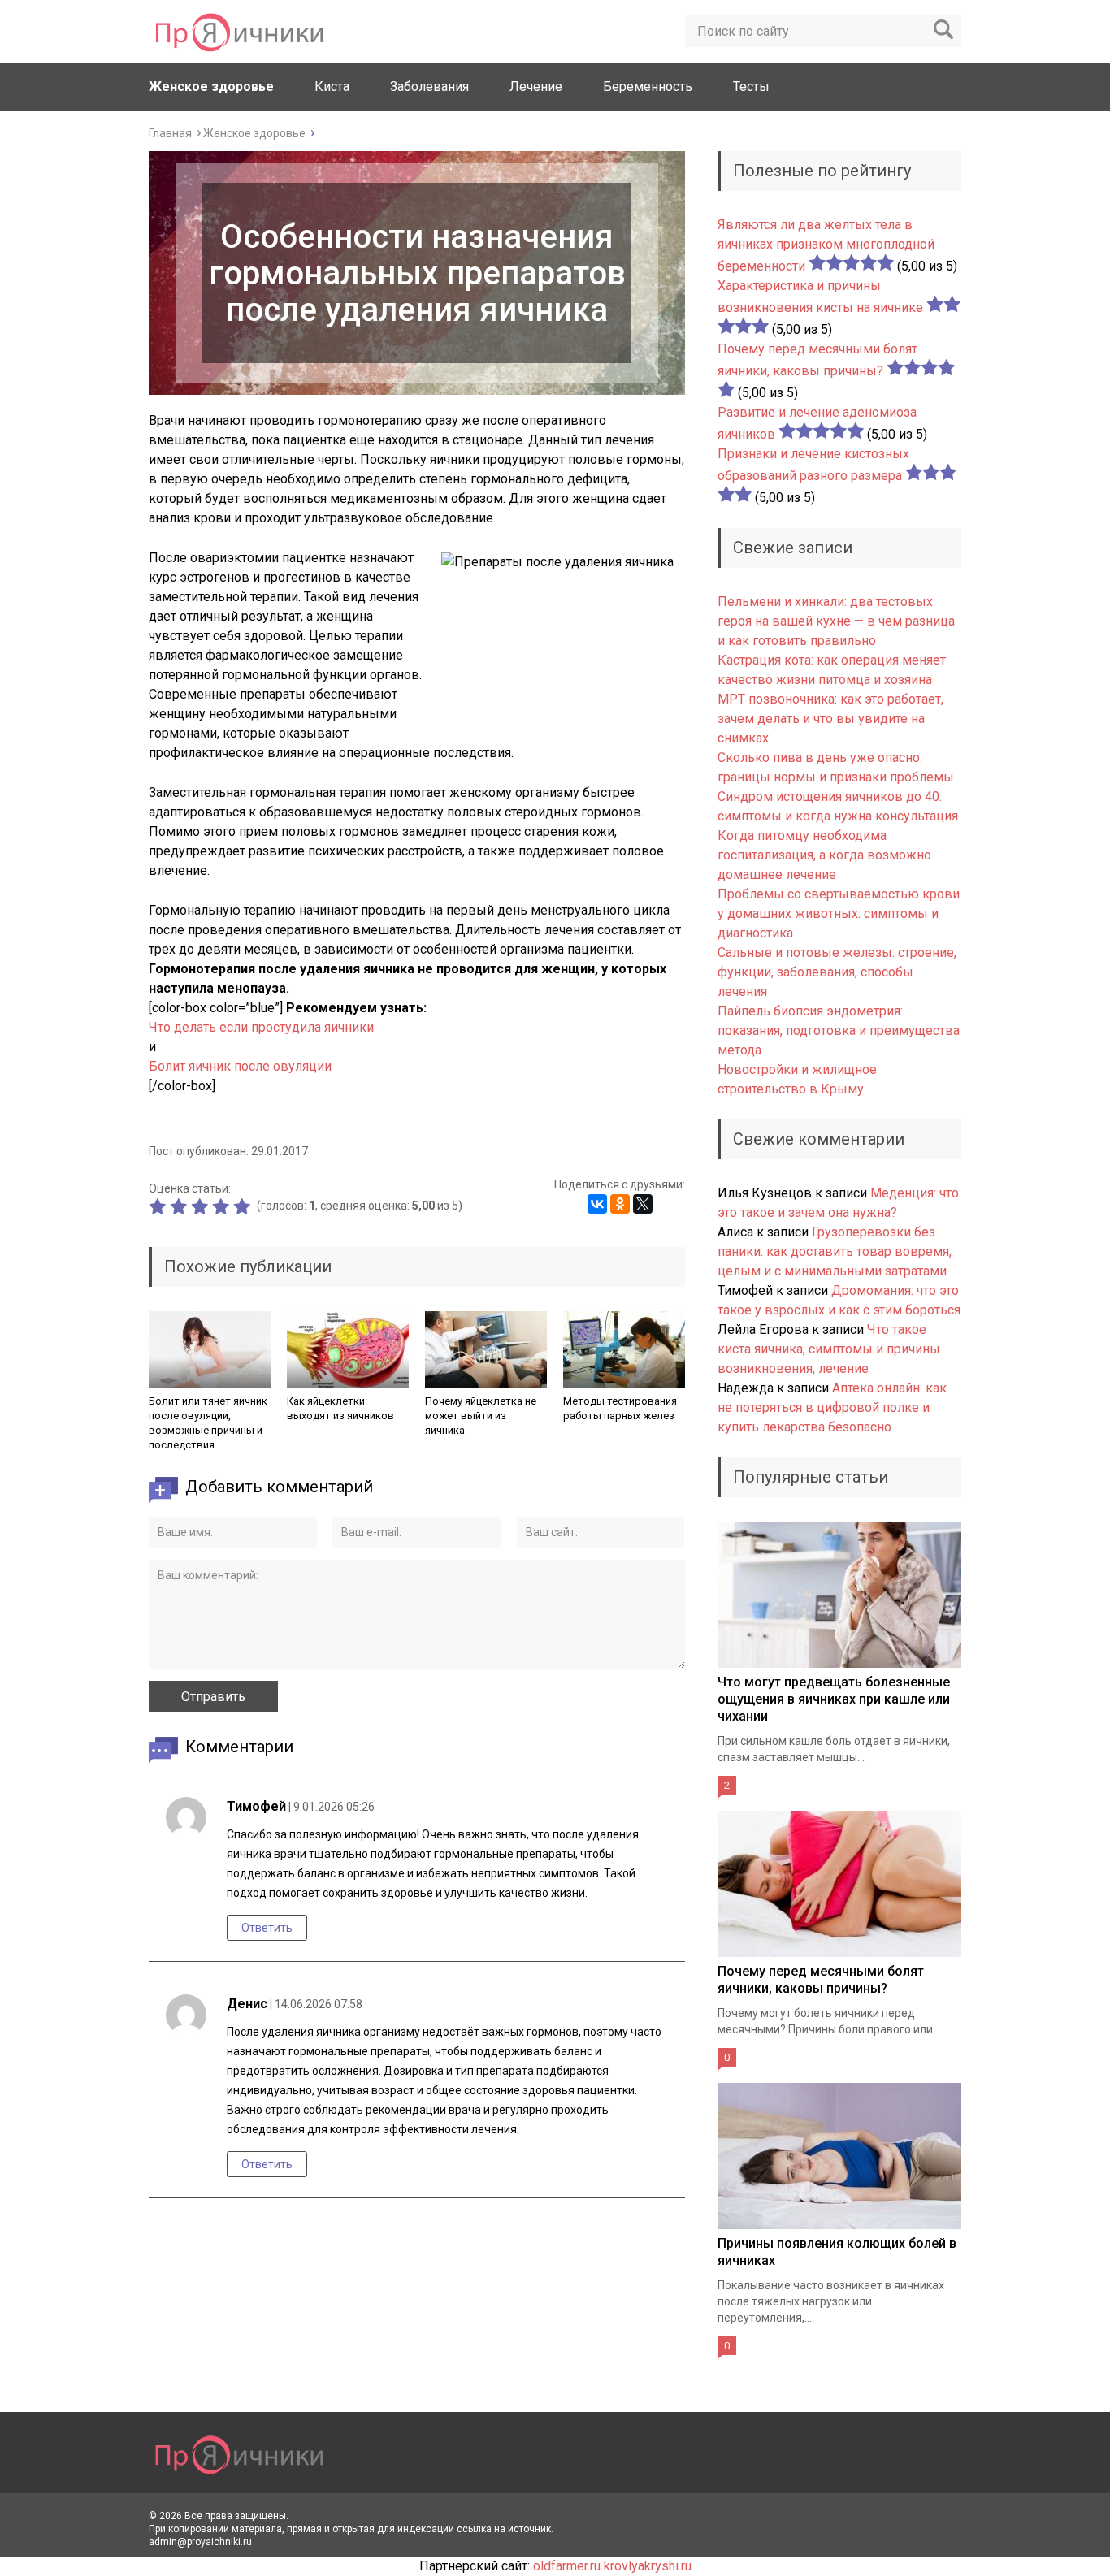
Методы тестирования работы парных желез (620, 1408)
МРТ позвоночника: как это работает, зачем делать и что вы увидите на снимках (830, 719)
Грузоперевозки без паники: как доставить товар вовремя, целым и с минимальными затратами (835, 1251)
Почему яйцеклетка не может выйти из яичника (481, 1416)
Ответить (267, 1928)
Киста (332, 87)
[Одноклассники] (620, 1204)
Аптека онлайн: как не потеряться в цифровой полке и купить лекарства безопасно (832, 1407)
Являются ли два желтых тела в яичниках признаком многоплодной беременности (826, 245)
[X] (643, 1204)
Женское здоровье (211, 87)
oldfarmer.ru (567, 2566)
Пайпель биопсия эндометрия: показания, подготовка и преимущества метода (839, 1030)
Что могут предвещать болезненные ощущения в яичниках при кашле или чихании (834, 1699)
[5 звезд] (244, 1206)
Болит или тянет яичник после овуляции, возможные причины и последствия (208, 1423)
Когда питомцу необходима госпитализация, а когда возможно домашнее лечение (824, 855)
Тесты (751, 87)
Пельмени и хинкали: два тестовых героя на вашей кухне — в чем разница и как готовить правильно (836, 621)
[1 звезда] (159, 1206)
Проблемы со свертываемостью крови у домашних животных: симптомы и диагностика (839, 914)
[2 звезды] (180, 1206)
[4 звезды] (223, 1206)
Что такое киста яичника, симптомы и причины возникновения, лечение (829, 1349)
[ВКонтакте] (597, 1204)
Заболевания (429, 87)
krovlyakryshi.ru (648, 2566)
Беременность (648, 87)
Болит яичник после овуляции (240, 1066)
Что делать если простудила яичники (261, 1027)
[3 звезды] (202, 1206)
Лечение (536, 87)
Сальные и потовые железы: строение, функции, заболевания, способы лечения (837, 972)
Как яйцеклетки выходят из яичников (340, 1408)
